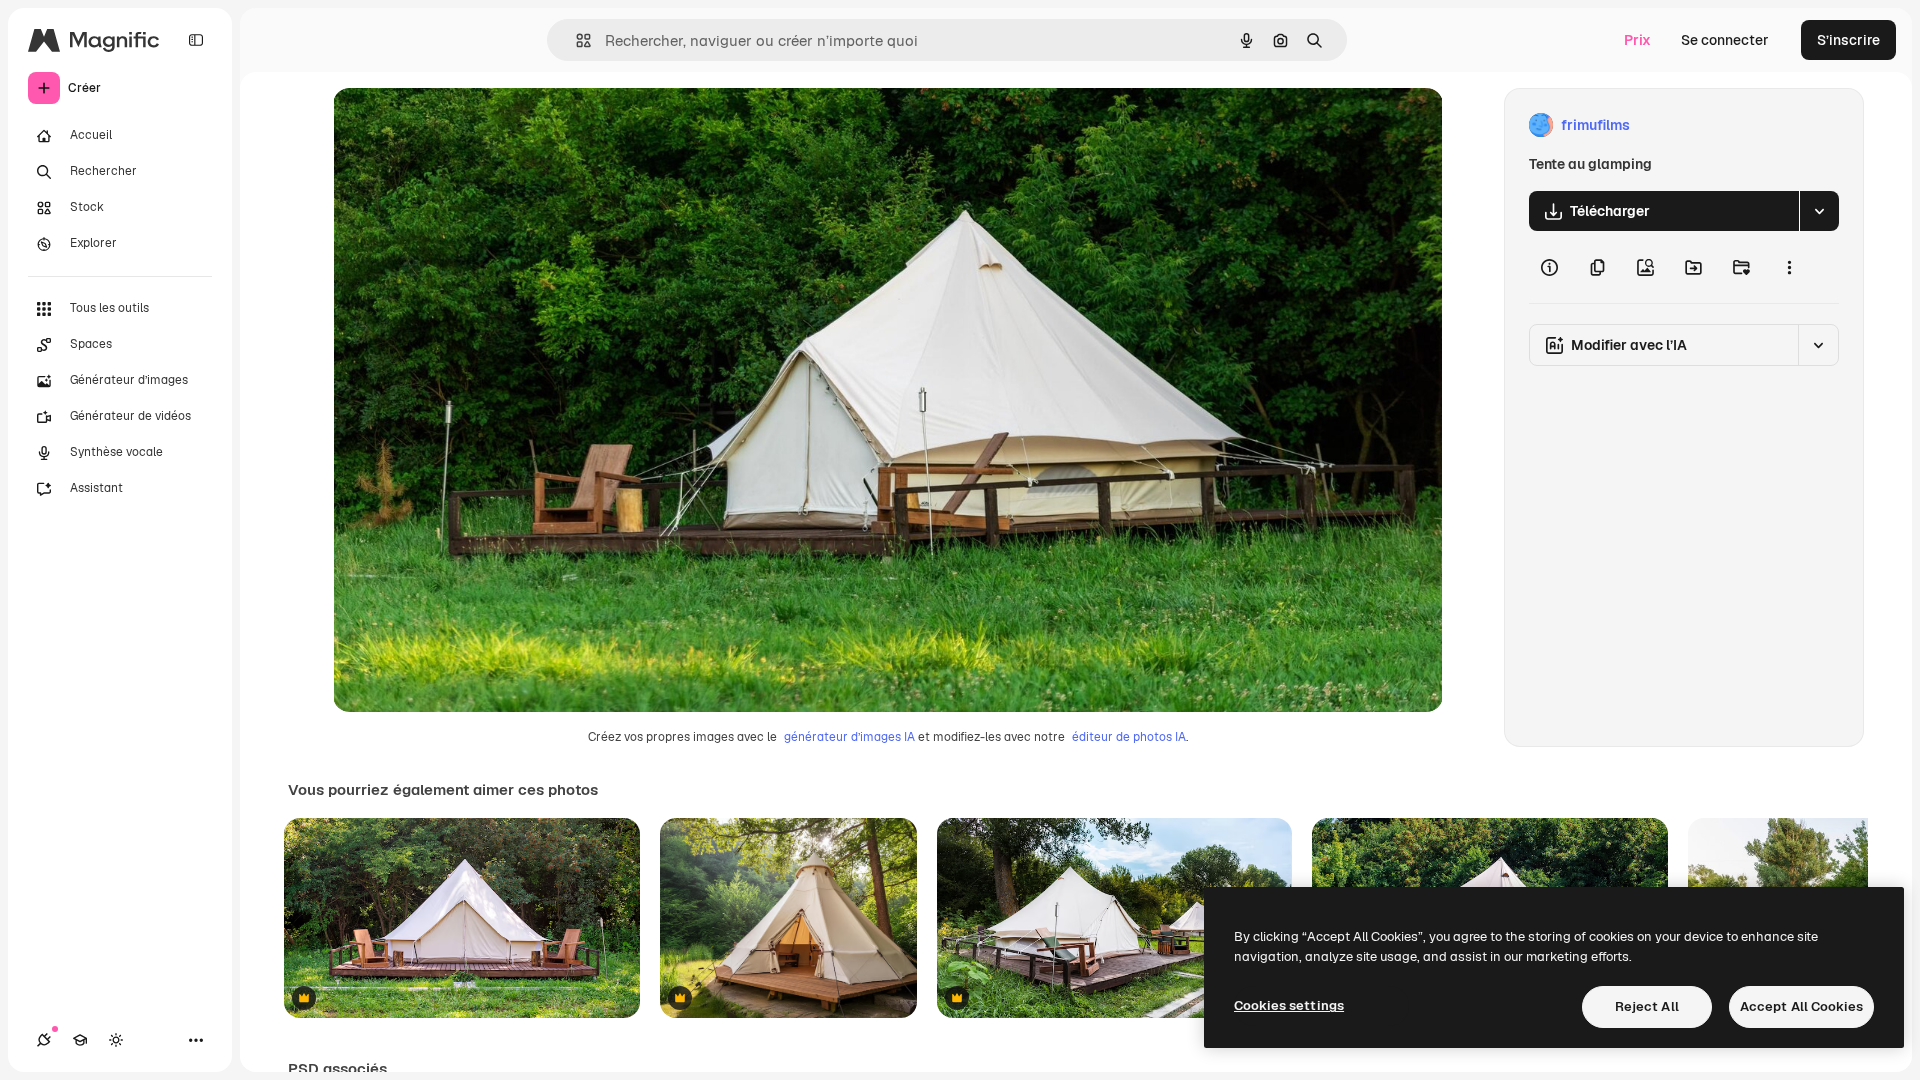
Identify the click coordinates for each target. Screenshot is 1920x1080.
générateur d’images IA (849, 737)
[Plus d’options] (1789, 267)
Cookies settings (1289, 1005)
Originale (465, 125)
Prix (1637, 40)
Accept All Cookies (1801, 1006)
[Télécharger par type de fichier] (1819, 211)
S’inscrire (1848, 40)
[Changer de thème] (116, 1040)
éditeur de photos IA (1129, 737)
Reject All (1647, 1006)
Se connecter (1725, 40)
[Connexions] (44, 1040)
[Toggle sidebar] (196, 40)
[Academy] (80, 1040)
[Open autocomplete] (575, 40)
